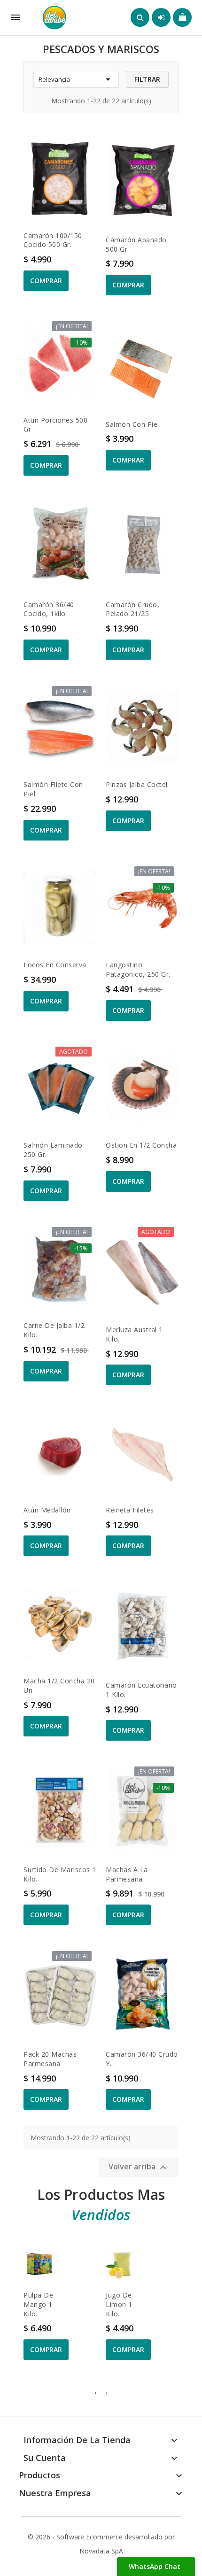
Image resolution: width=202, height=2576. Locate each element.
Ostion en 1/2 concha (141, 1145)
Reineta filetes (130, 1510)
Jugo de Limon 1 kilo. (119, 2304)
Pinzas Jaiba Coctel (137, 784)
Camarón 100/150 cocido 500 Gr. (53, 240)
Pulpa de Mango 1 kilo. (38, 2304)
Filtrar (147, 79)
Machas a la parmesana (127, 1874)
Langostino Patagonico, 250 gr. (138, 969)
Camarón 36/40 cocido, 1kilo (49, 609)
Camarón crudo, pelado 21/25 (132, 609)
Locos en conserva (55, 965)
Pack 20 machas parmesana (50, 2059)
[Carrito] (182, 17)
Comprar (46, 281)
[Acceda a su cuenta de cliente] (161, 17)
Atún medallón (47, 1510)
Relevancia (76, 79)
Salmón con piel (132, 424)
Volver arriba (139, 2168)
